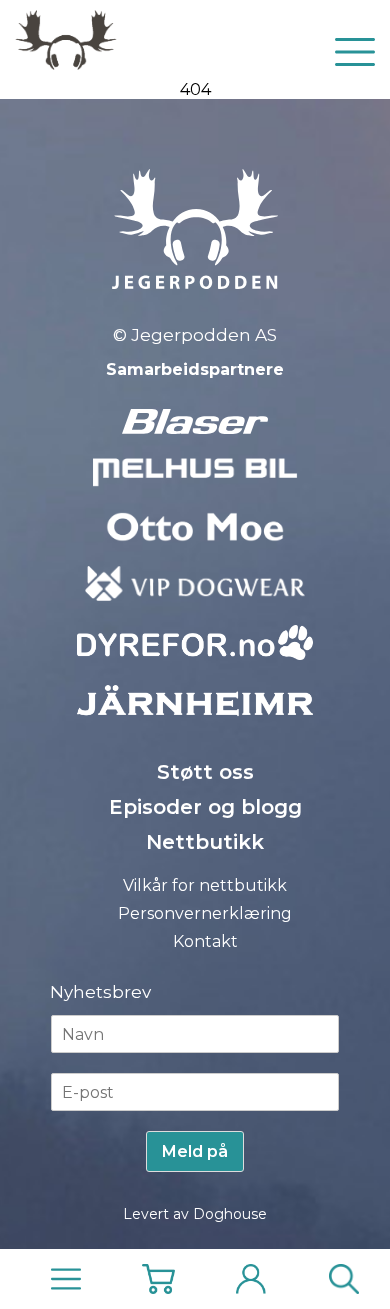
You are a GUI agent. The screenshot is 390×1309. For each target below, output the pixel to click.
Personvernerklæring (205, 913)
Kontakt (205, 941)
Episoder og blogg (205, 807)
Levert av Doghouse (195, 1214)
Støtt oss (205, 772)
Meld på (195, 1151)
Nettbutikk (205, 842)
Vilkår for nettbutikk (205, 885)
